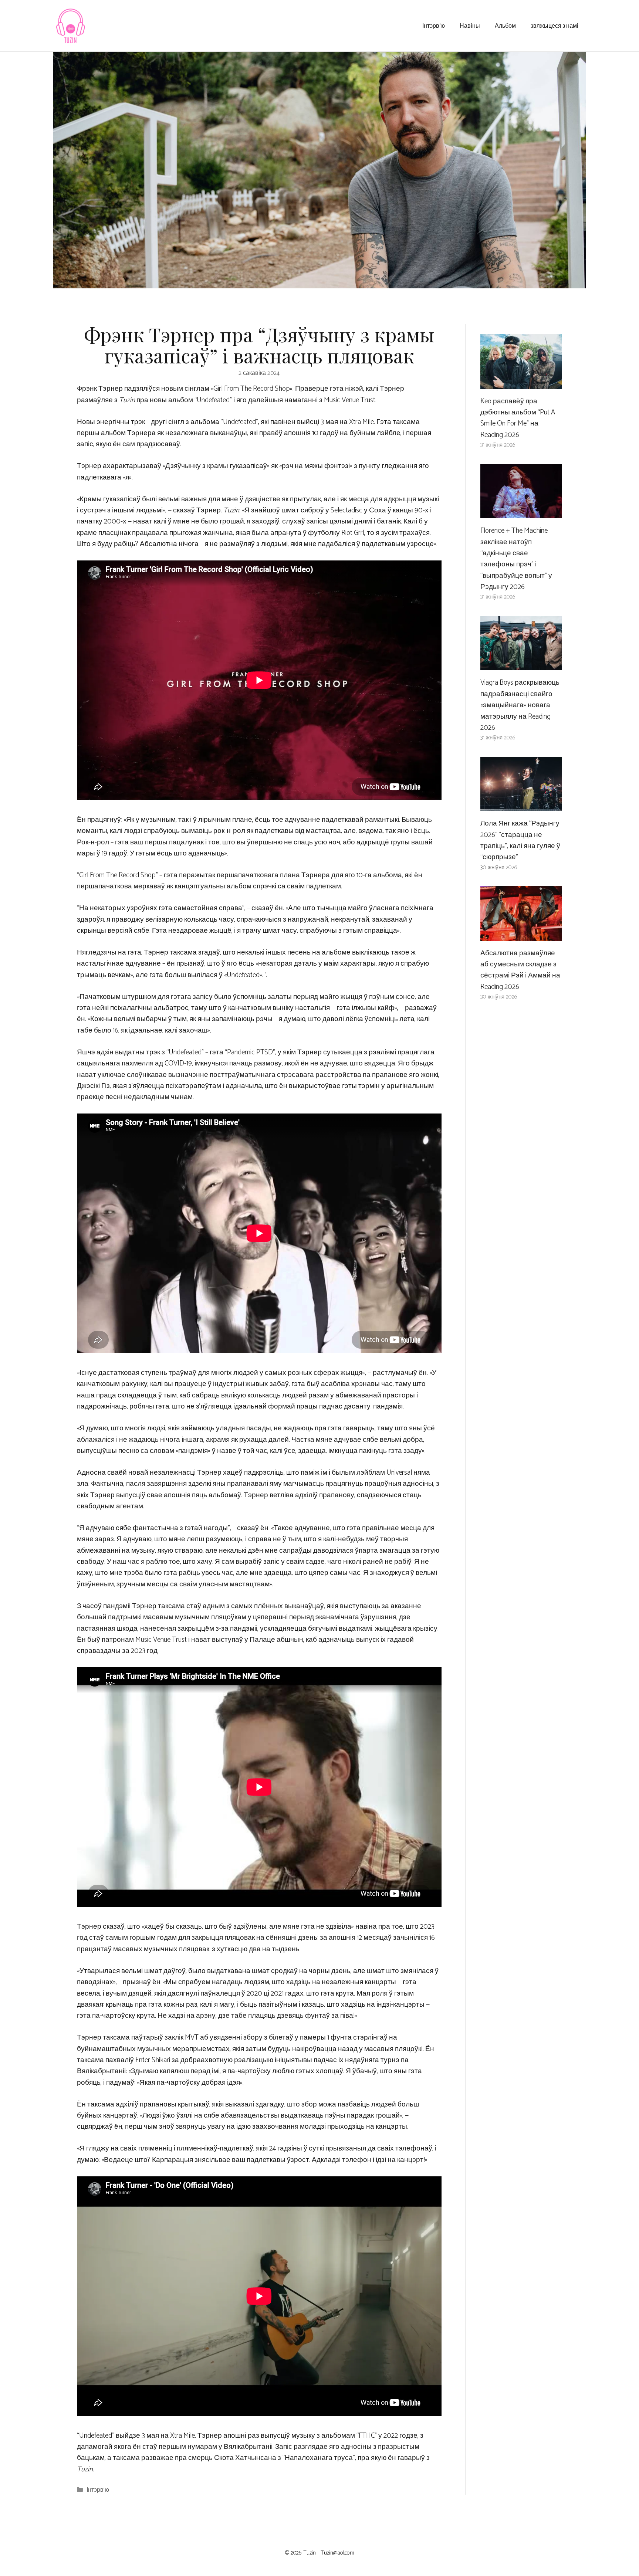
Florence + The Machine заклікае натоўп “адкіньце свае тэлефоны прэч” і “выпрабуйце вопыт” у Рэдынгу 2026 (516, 559)
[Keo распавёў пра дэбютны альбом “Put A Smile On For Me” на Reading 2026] (521, 383)
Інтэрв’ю (434, 25)
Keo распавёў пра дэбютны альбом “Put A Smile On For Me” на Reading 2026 (518, 418)
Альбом (505, 25)
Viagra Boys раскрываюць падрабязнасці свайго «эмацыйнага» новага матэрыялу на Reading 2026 (520, 705)
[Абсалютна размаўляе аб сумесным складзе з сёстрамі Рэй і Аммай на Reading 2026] (521, 935)
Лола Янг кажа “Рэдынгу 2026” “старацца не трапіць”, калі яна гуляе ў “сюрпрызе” (520, 840)
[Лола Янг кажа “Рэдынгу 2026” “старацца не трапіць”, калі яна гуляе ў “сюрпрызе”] (521, 805)
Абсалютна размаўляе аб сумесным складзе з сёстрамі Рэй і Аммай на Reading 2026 (520, 970)
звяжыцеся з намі (555, 25)
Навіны (470, 25)
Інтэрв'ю (98, 2490)
